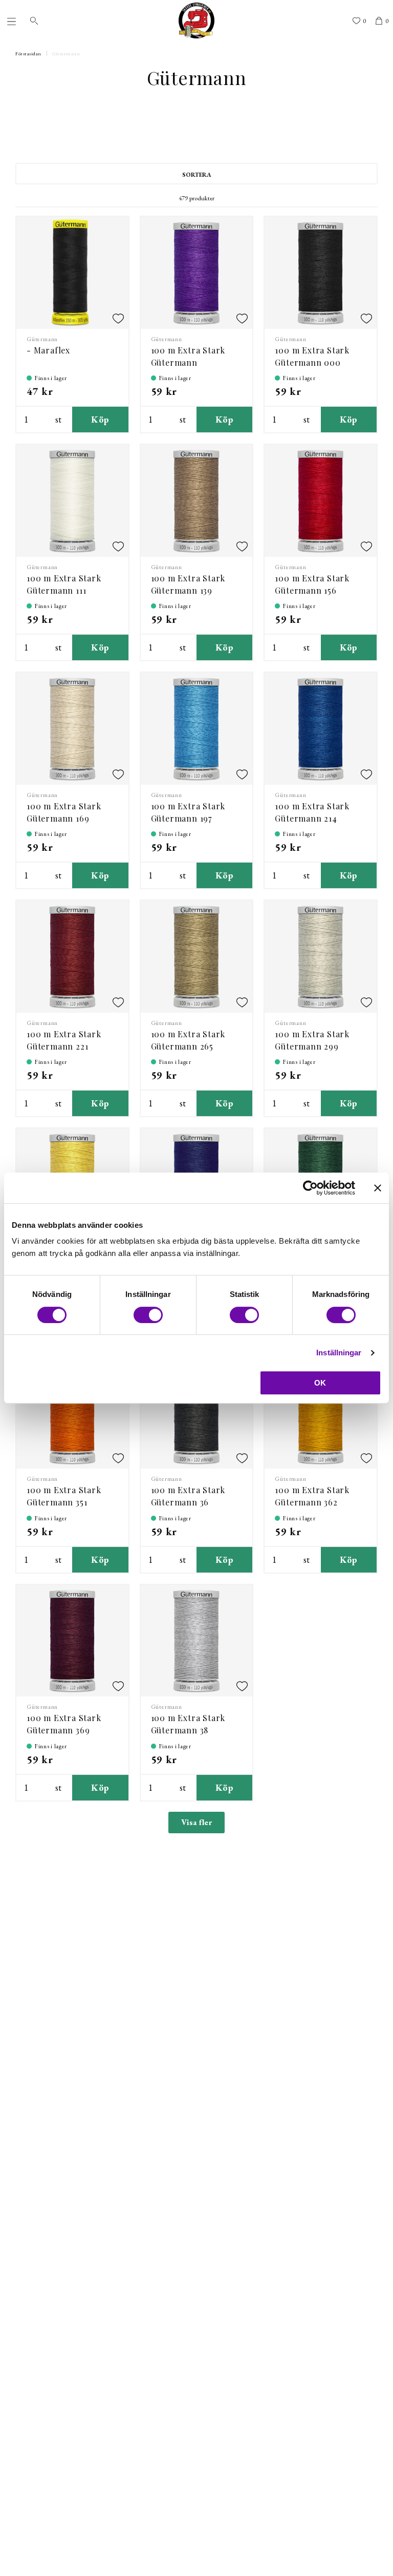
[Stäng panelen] (378, 1188)
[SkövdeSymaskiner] (196, 20)
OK (320, 1383)
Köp (100, 419)
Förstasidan (28, 54)
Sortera (197, 175)
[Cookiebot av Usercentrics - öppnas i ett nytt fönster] (310, 1188)
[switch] (148, 1315)
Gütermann (66, 54)
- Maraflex (48, 350)
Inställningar (339, 1353)
